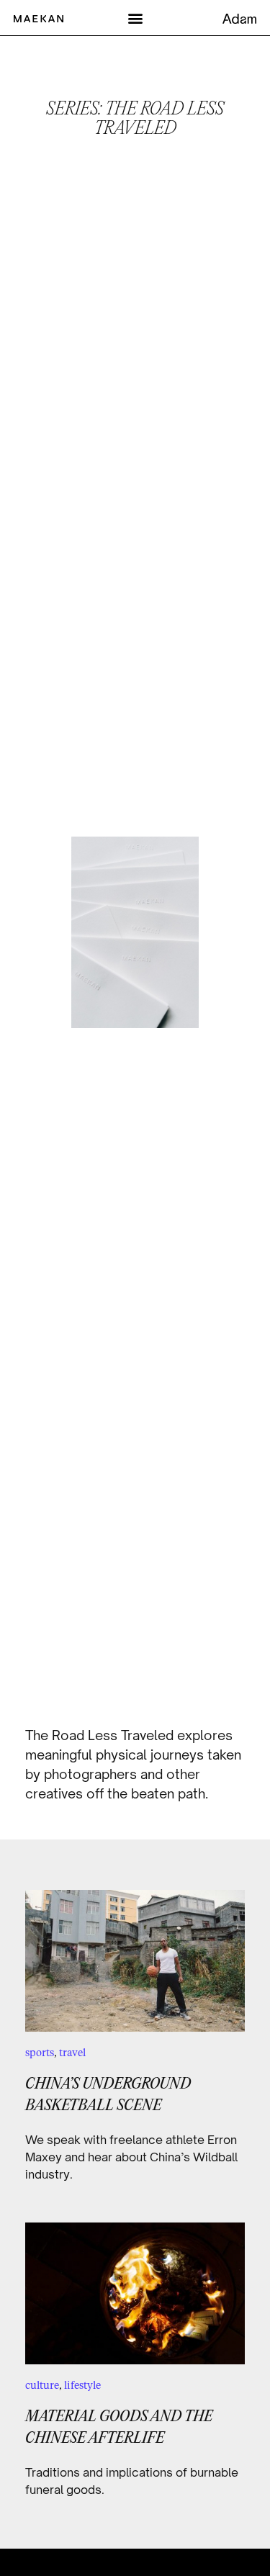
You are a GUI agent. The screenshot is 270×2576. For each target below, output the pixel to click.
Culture (42, 2385)
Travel (72, 2052)
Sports (40, 2052)
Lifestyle (82, 2385)
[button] (135, 18)
